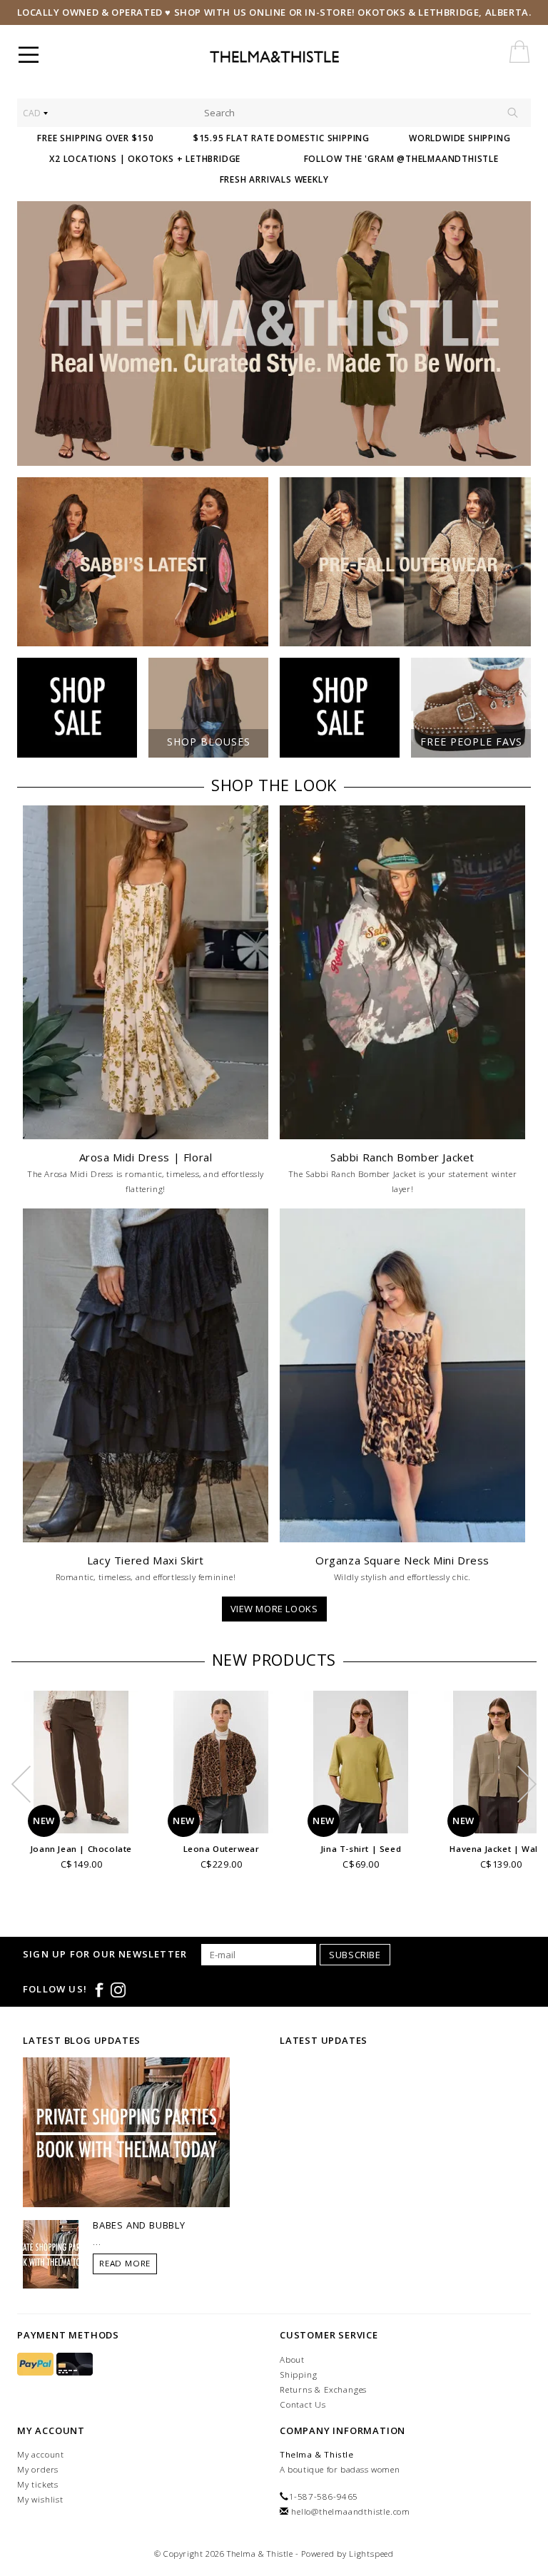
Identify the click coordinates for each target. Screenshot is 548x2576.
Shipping (298, 2374)
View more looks (274, 1609)
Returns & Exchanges (323, 2389)
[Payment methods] (37, 2364)
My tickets (38, 2484)
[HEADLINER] (274, 334)
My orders (38, 2469)
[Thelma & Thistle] (308, 57)
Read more (125, 2263)
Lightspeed (371, 2554)
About (292, 2359)
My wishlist (40, 2499)
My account (41, 2454)
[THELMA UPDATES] (126, 2132)
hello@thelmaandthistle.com (351, 2511)
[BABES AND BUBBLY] (51, 2254)
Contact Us (303, 2404)
